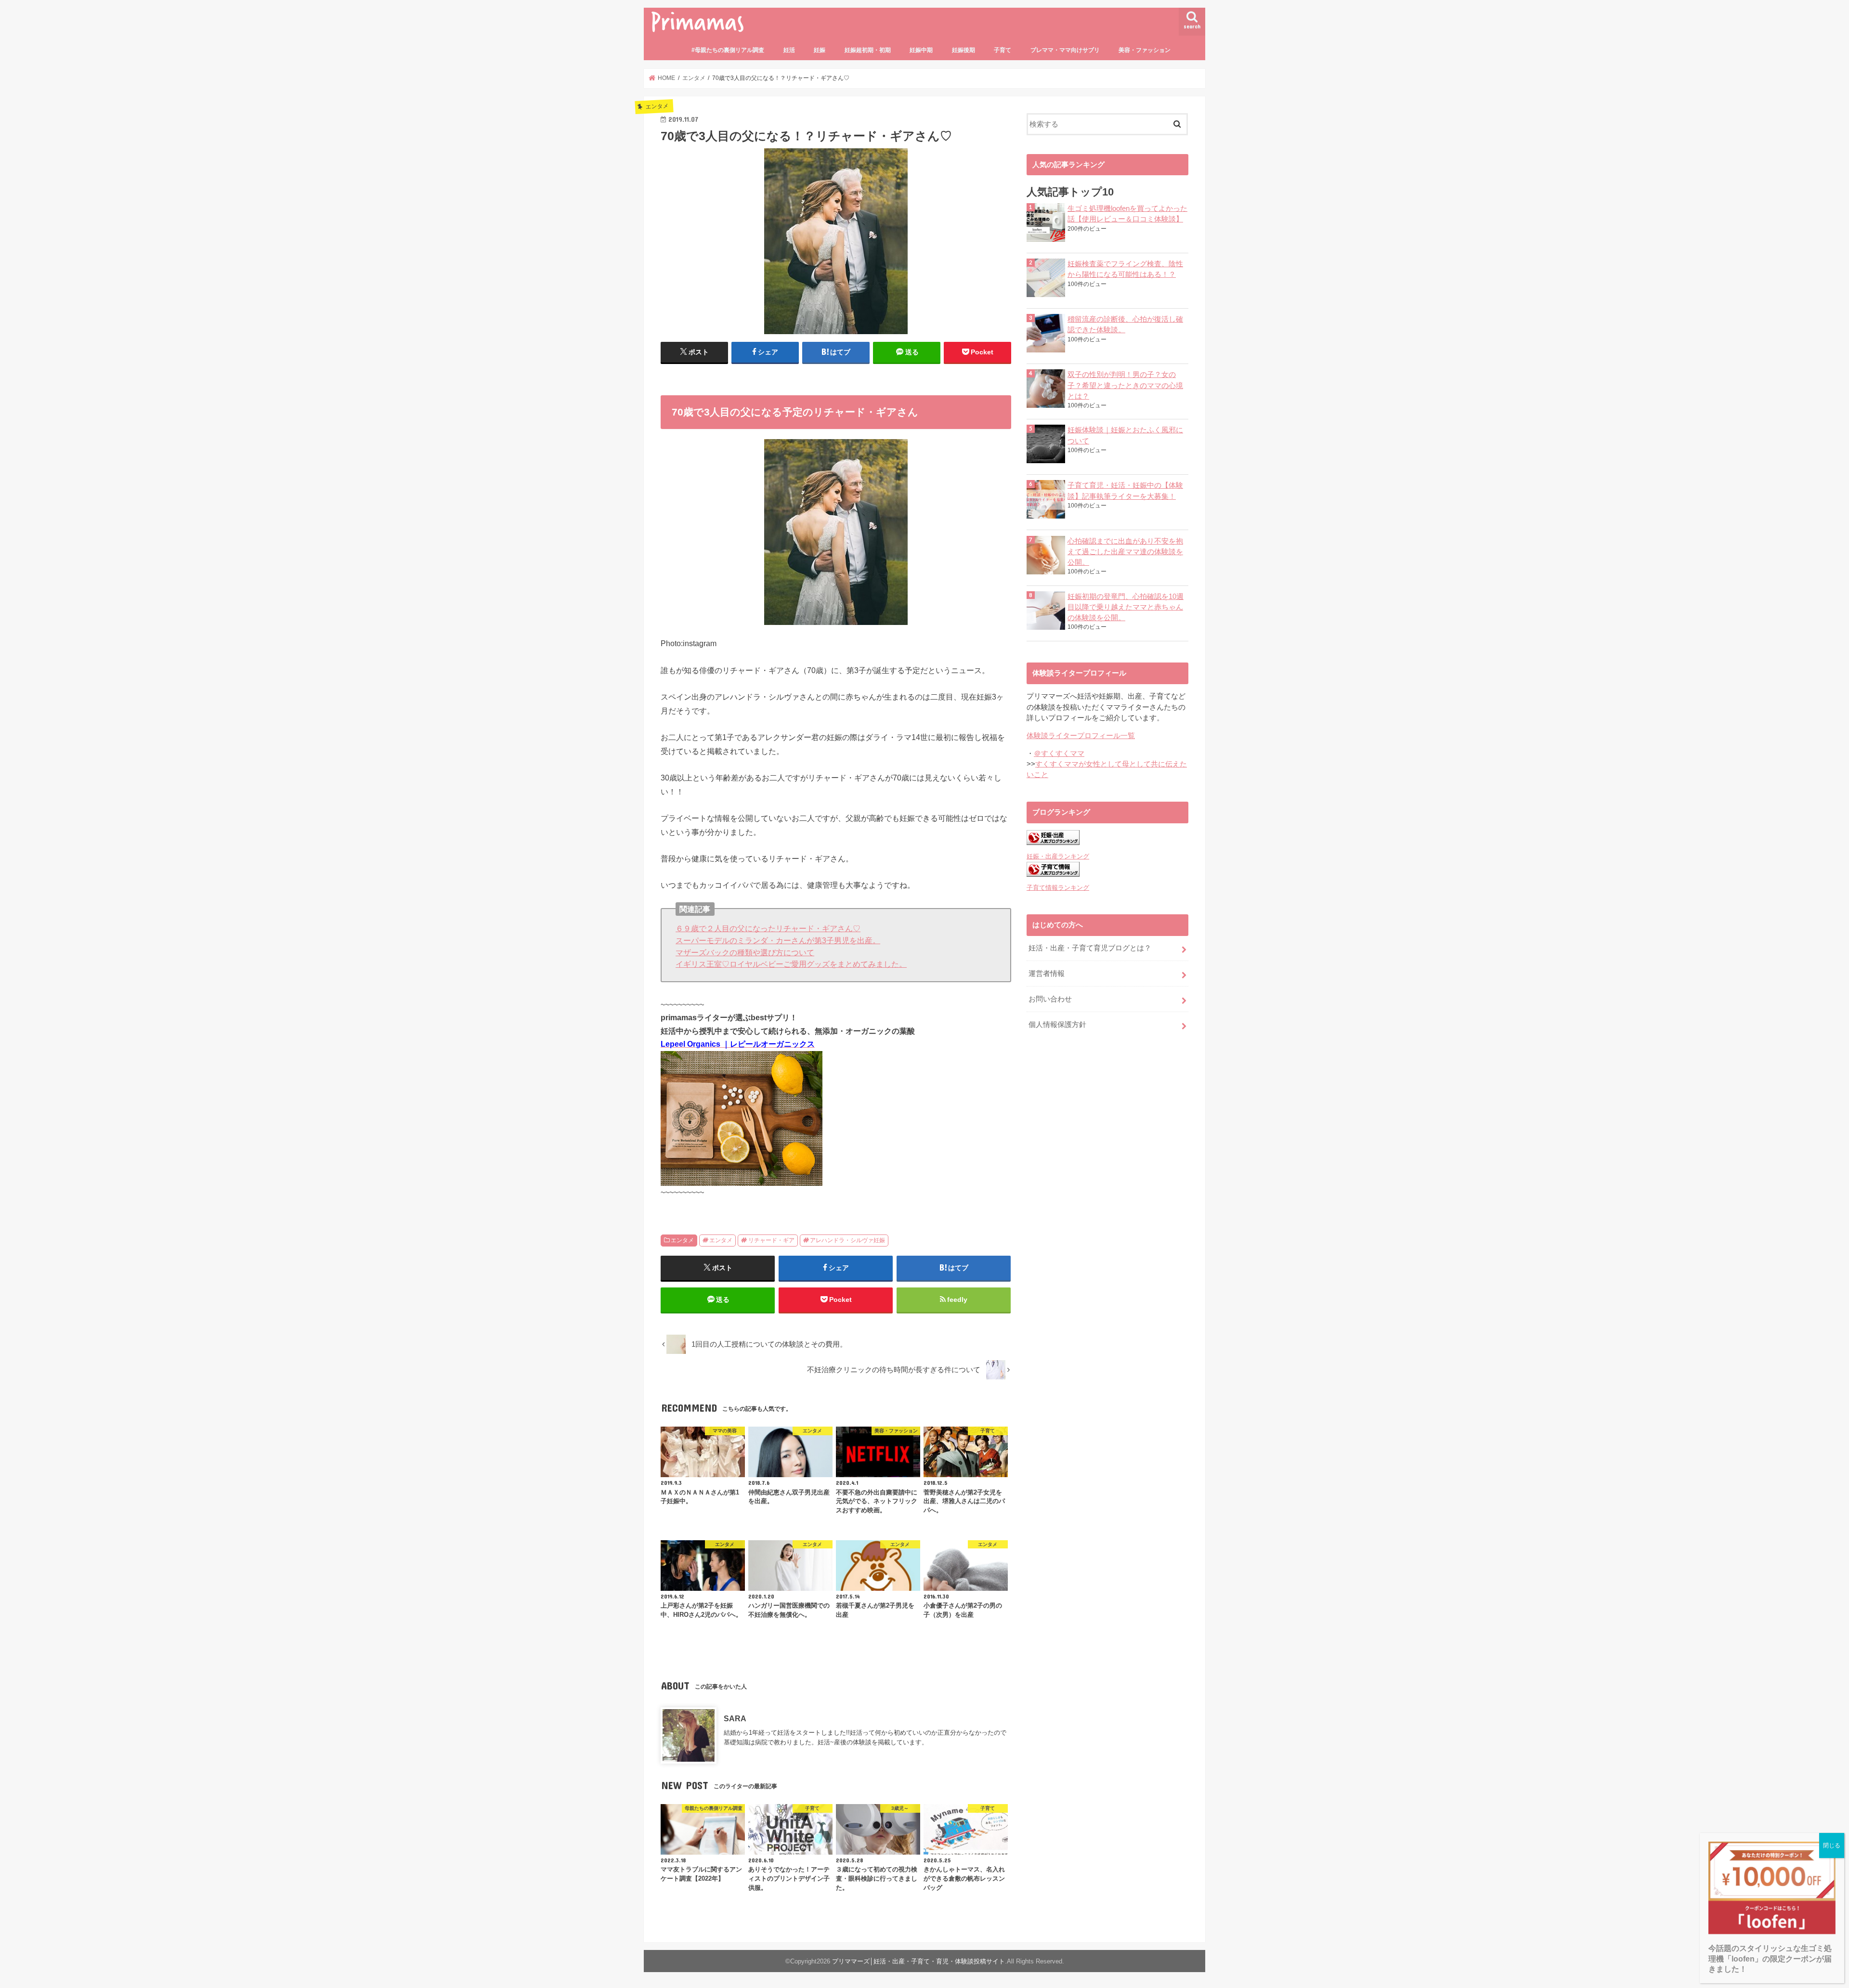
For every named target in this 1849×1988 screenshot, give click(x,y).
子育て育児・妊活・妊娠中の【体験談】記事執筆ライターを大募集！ (1125, 491)
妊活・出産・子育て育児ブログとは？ (1090, 948)
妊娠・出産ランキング (1058, 856)
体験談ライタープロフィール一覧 (1081, 736)
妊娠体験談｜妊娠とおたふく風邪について (1125, 435)
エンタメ (682, 1240)
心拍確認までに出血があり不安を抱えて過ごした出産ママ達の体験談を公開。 (1125, 552)
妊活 (789, 50)
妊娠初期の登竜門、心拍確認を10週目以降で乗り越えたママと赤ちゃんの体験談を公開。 (1126, 607)
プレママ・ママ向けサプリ (1065, 50)
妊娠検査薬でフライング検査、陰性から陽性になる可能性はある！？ (1125, 269)
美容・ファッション (1145, 50)
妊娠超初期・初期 (868, 50)
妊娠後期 (964, 50)
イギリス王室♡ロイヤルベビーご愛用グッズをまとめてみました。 (791, 964)
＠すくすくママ (1059, 754)
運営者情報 (1047, 974)
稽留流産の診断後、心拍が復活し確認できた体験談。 (1125, 325)
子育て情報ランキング (1058, 888)
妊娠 (820, 50)
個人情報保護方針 (1057, 1025)
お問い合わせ (1050, 999)
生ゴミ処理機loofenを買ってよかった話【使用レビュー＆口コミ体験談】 (1127, 214)
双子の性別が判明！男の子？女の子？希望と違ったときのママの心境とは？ (1125, 385)
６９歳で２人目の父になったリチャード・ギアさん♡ (768, 928)
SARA (735, 1718)
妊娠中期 (921, 50)
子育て (1003, 50)
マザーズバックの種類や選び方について (745, 952)
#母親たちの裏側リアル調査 (728, 50)
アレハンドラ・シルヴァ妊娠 (847, 1240)
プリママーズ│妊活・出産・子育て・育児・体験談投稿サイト (918, 1961)
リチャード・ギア (771, 1240)
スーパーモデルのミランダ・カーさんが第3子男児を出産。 (778, 940)
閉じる (1832, 1845)
